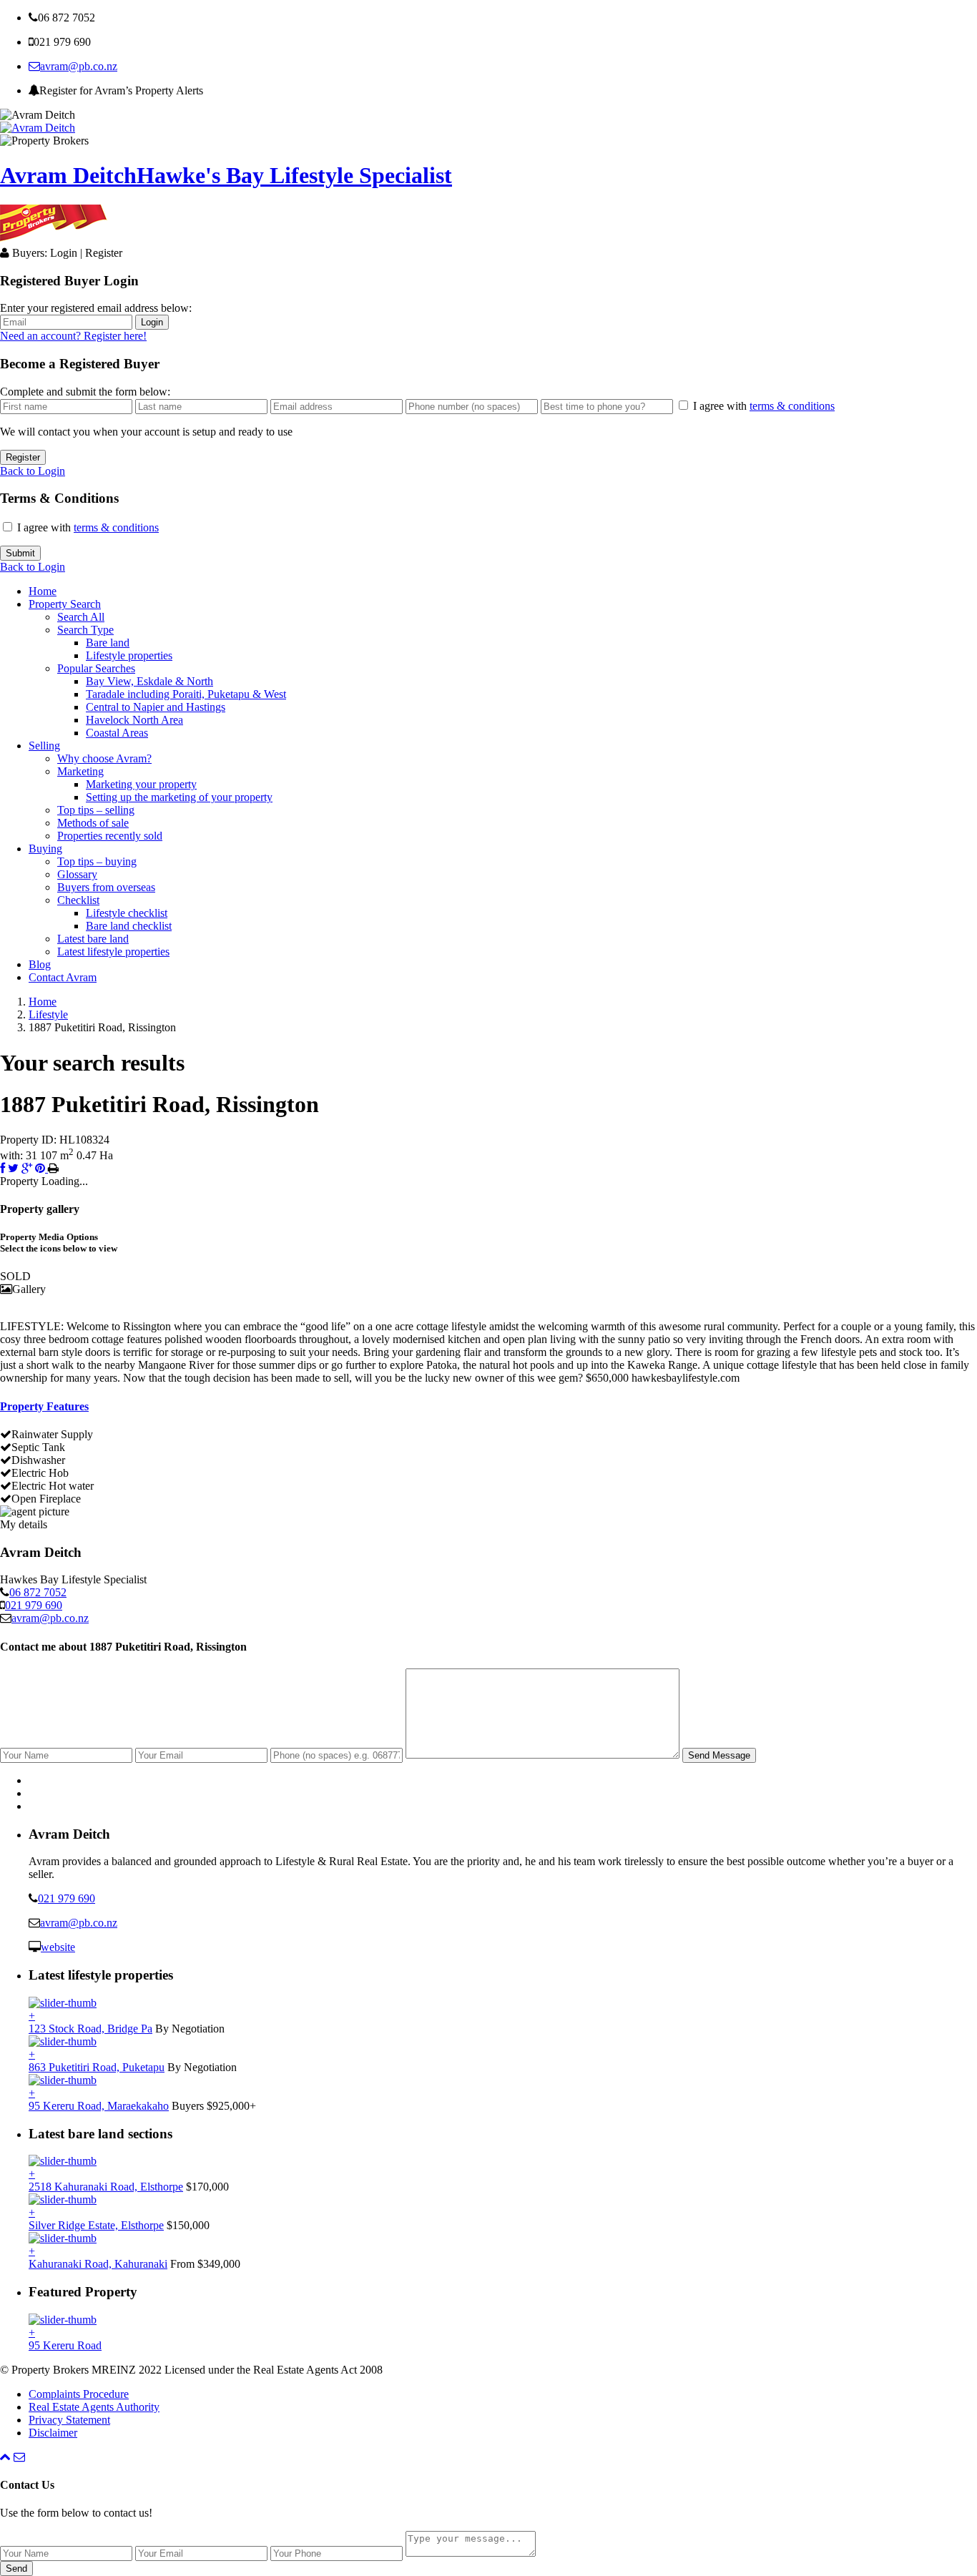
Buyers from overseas (106, 887)
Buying (45, 849)
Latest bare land (93, 939)
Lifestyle (48, 1014)
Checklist (78, 900)
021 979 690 (34, 1605)
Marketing (80, 771)
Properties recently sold (110, 836)
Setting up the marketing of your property (179, 797)
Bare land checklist (129, 926)
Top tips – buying (97, 861)
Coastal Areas (117, 733)
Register (23, 457)
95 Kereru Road (65, 2345)
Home (43, 591)
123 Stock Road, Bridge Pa (90, 2029)
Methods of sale (93, 823)
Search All (81, 617)
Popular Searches (96, 668)
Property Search (65, 604)
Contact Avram (63, 977)
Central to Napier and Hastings (156, 707)
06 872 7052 (38, 1592)
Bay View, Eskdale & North (149, 681)
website (58, 1947)
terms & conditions (792, 406)
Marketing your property (141, 784)
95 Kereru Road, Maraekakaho (99, 2106)
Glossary (77, 874)
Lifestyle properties (129, 655)
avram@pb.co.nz (79, 66)
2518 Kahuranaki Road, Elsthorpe (106, 2187)
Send (16, 2568)
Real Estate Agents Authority (94, 2407)
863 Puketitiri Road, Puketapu (97, 2067)
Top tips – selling (96, 810)
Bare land (108, 643)
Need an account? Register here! (73, 336)
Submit (20, 553)
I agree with (764, 406)
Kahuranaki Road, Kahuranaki (98, 2264)
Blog (40, 964)
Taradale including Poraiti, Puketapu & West (186, 694)
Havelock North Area (134, 720)
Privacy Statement (69, 2420)
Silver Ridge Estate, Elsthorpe (96, 2225)
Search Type (85, 630)
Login (152, 322)
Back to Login (33, 471)
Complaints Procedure (79, 2394)
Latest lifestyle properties (113, 952)
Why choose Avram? (104, 758)
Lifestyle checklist (127, 913)
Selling (44, 746)
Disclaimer (53, 2433)
